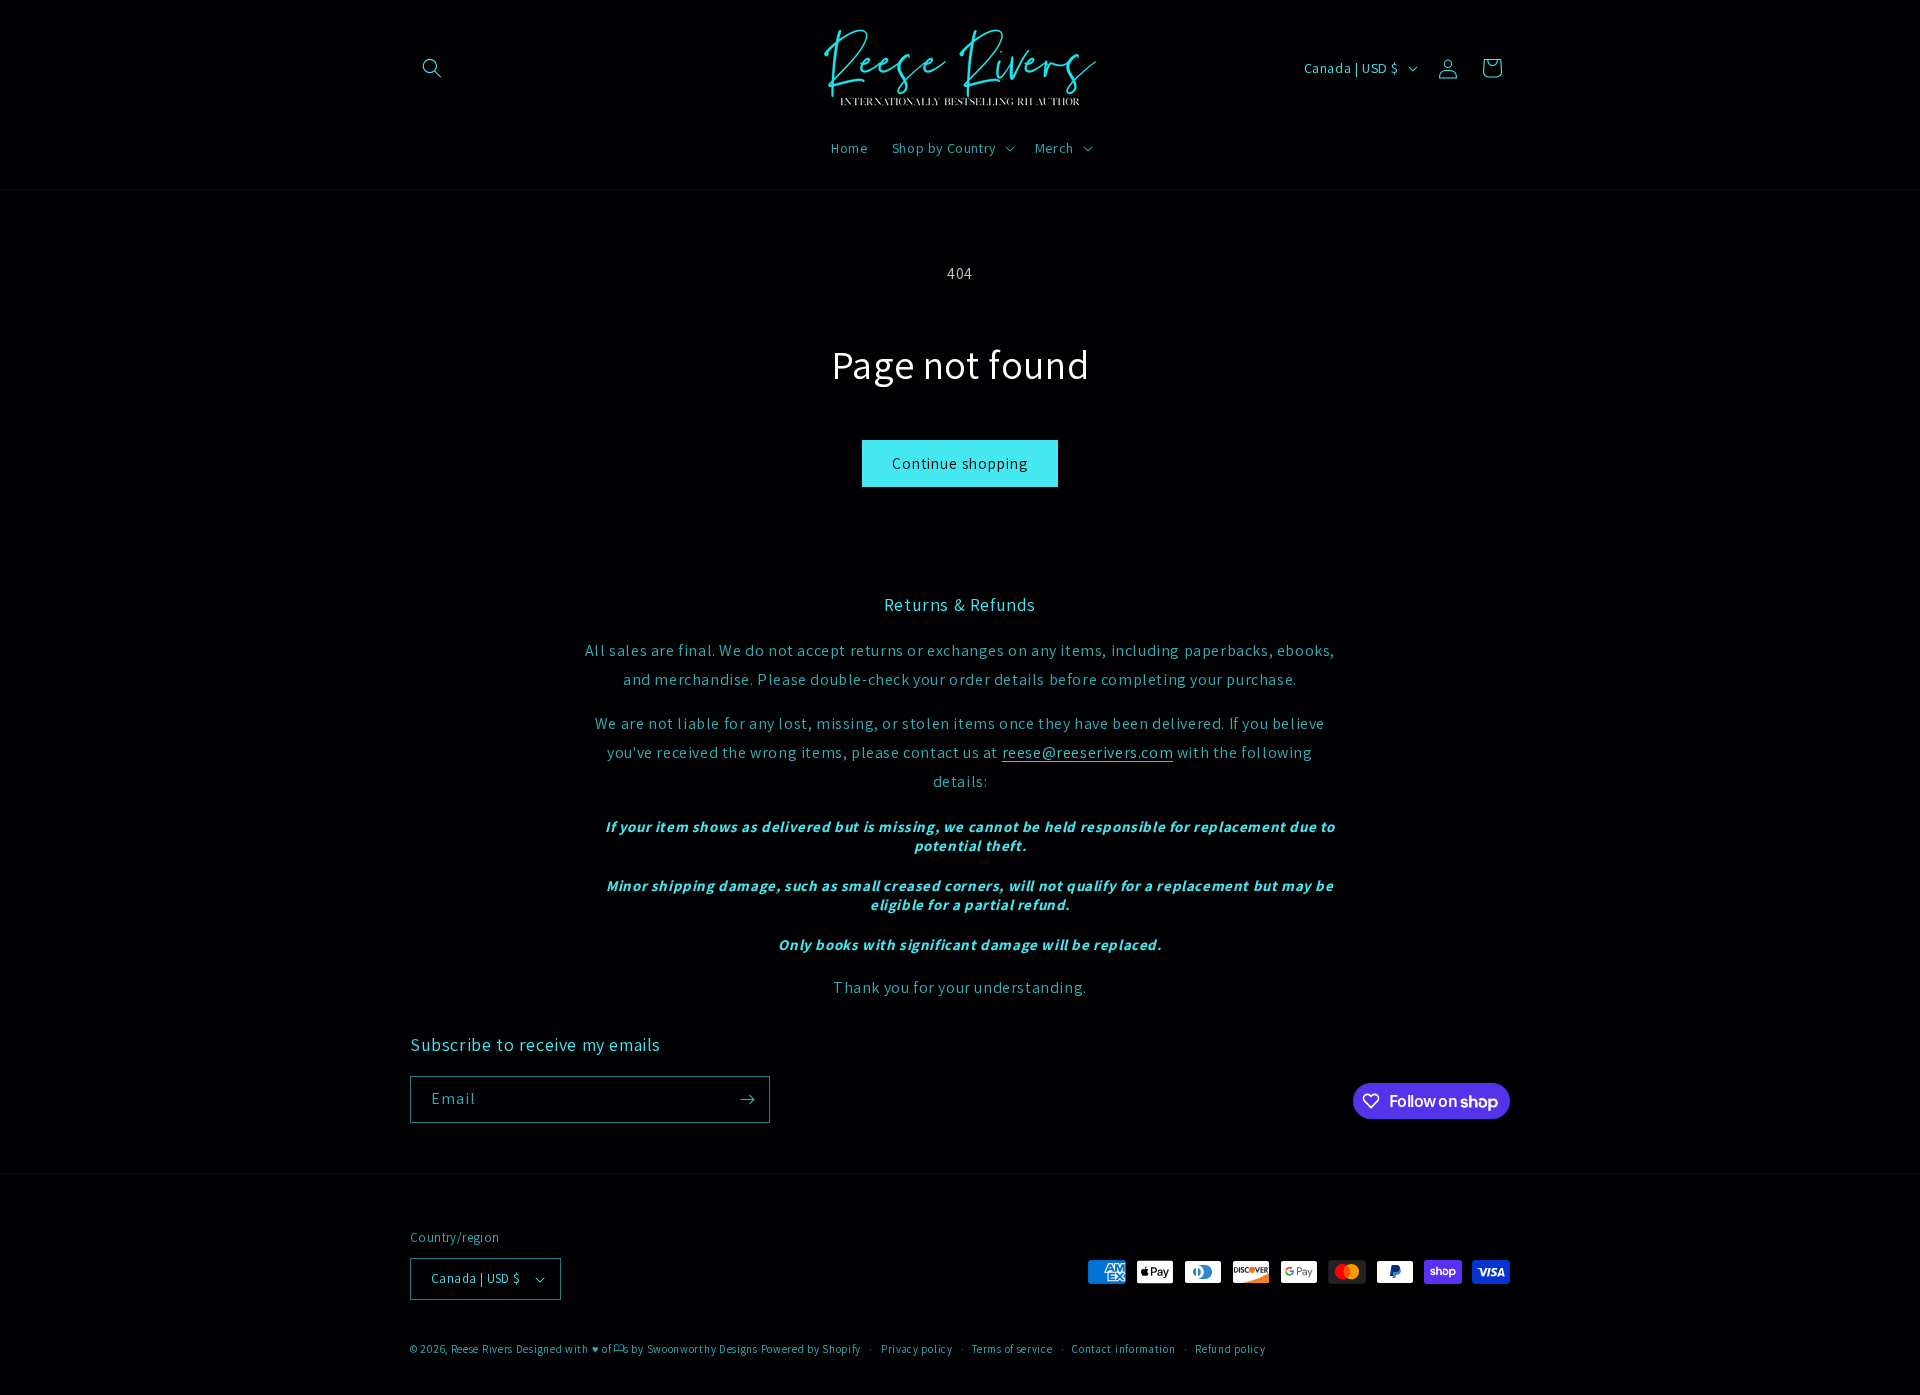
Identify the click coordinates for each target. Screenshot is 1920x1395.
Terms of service (1012, 1349)
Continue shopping (960, 463)
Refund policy (1230, 1349)
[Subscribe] (747, 1099)
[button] (432, 68)
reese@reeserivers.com (1088, 752)
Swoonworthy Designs (702, 1349)
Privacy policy (917, 1349)
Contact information (1123, 1349)
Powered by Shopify (811, 1349)
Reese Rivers (482, 1349)
